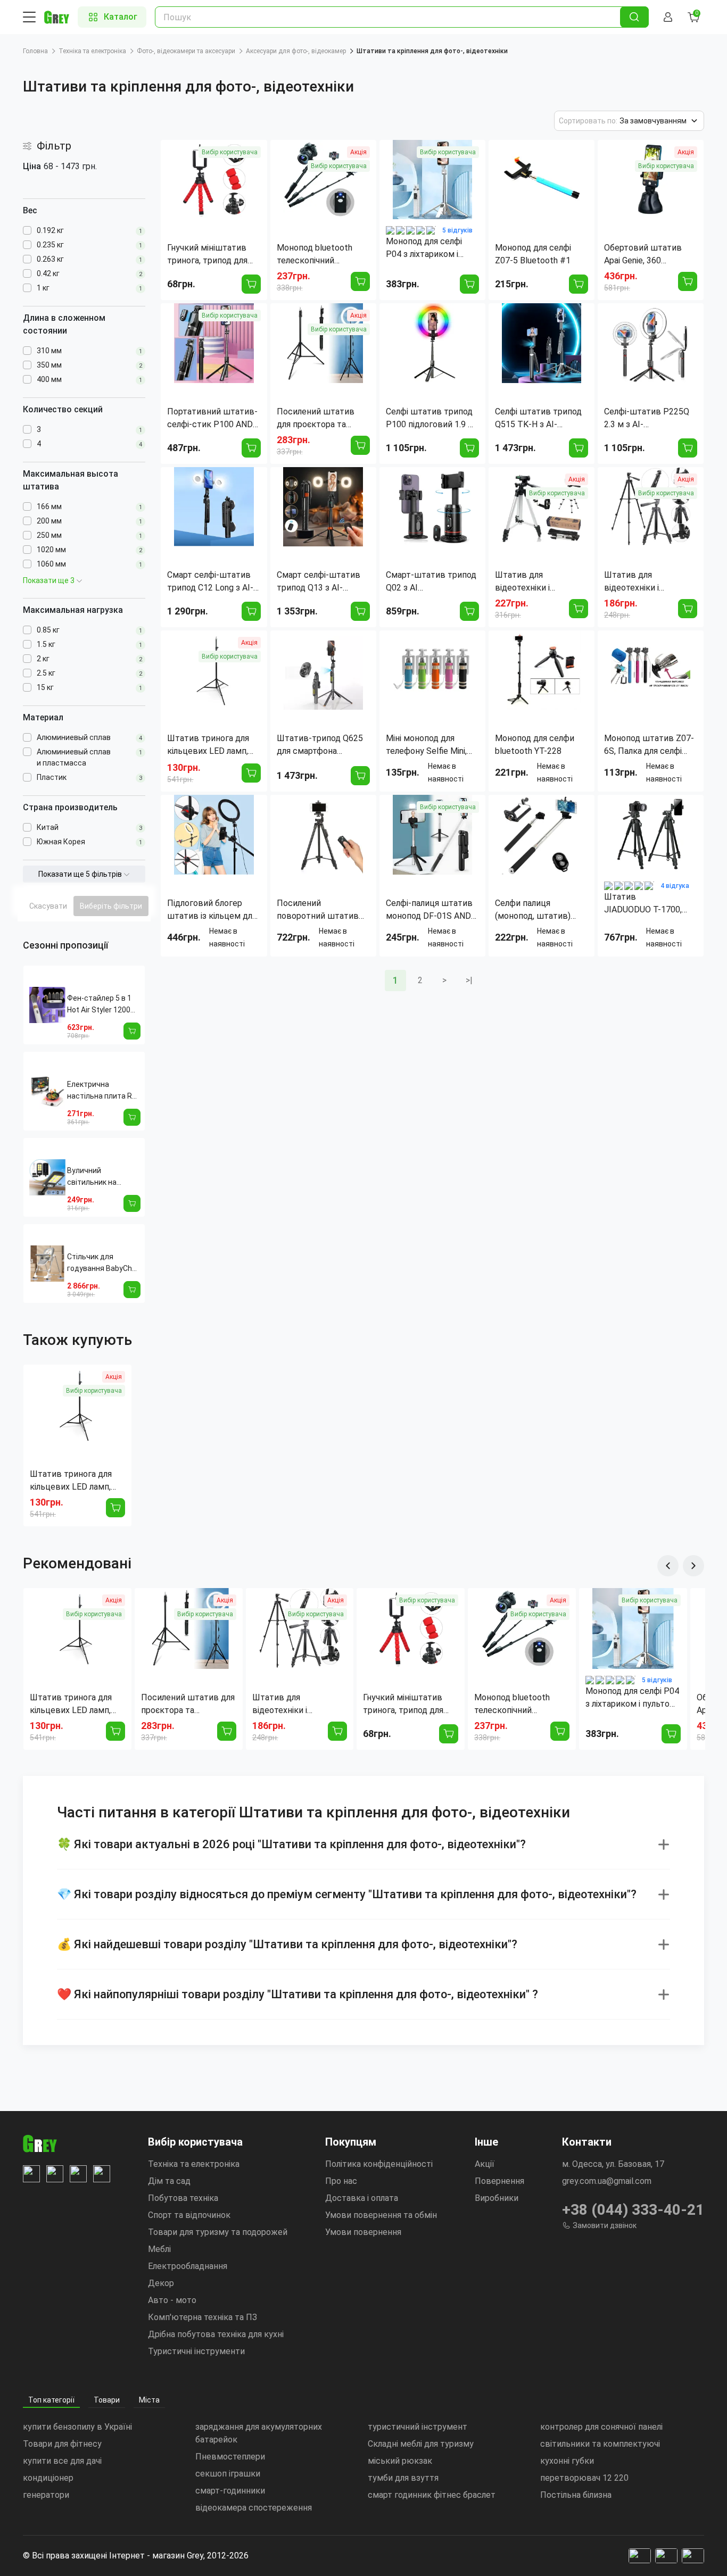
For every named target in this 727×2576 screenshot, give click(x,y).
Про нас (341, 2181)
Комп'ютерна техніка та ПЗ (203, 2317)
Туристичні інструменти (196, 2351)
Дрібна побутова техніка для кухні (216, 2334)
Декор (161, 2283)
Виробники (497, 2198)
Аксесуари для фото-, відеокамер (296, 51)
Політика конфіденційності (379, 2164)
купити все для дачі (62, 2461)
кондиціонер (48, 2478)
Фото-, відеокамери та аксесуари (186, 51)
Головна (35, 51)
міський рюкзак (400, 2461)
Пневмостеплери (230, 2457)
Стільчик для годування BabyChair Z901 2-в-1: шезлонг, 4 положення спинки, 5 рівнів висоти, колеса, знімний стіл (104, 1263)
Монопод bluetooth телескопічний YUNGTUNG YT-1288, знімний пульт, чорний (518, 1705)
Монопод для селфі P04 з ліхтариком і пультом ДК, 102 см (632, 1698)
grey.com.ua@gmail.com (607, 2181)
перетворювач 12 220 (584, 2478)
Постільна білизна (576, 2495)
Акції (485, 2164)
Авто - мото (172, 2300)
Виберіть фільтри (111, 906)
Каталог (121, 17)
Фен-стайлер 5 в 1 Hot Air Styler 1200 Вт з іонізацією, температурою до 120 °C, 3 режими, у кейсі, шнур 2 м (100, 1005)
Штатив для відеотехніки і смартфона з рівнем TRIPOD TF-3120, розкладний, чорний (292, 1705)
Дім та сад (169, 2181)
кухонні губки (567, 2461)
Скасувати (48, 906)
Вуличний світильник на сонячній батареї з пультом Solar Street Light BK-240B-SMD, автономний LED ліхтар (104, 1177)
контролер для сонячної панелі (601, 2427)
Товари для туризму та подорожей (218, 2232)
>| (469, 980)
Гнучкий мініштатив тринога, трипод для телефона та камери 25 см (410, 1705)
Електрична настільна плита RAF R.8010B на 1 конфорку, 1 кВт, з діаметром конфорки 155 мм (104, 1091)
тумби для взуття (403, 2478)
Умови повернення (363, 2232)
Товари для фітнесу (62, 2444)
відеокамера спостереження (254, 2508)
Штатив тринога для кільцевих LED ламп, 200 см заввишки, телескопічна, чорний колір (72, 1481)
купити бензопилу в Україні (77, 2427)
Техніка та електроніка (92, 51)
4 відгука (675, 886)
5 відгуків (457, 230)
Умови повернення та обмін (381, 2215)
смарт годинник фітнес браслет (432, 2495)
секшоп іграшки (228, 2474)
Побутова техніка (183, 2198)
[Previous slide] (668, 1566)
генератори (46, 2495)
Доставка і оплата (362, 2198)
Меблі (159, 2249)
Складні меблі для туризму (421, 2444)
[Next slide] (693, 1566)
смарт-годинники (230, 2491)
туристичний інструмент (418, 2427)
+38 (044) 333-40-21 (633, 2210)
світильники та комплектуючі (600, 2444)
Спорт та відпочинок (189, 2215)
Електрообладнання (188, 2266)
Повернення (499, 2181)
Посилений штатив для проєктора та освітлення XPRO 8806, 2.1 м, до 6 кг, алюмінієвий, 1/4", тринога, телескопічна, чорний (188, 1705)
